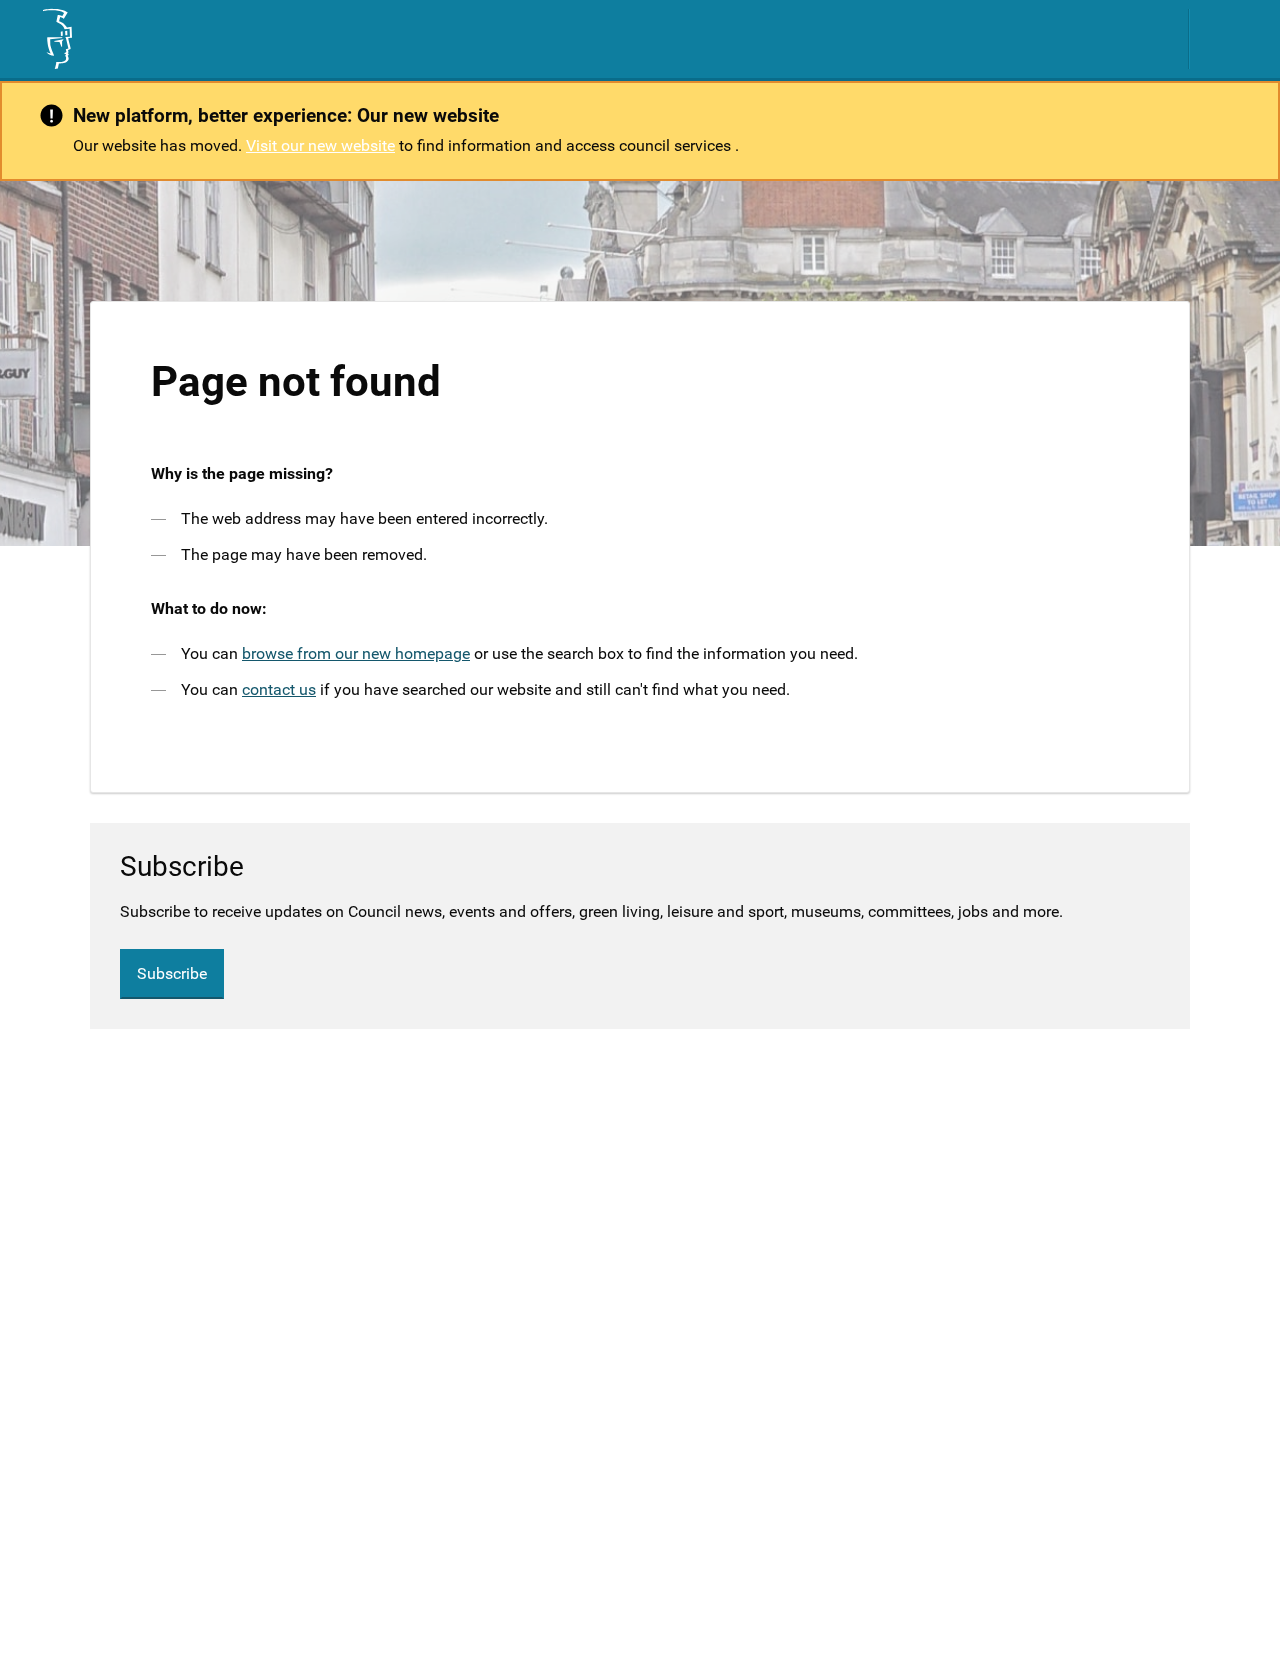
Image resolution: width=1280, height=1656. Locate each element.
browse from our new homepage (356, 653)
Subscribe (172, 973)
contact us (279, 689)
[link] (56, 39)
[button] (1225, 39)
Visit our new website (320, 145)
